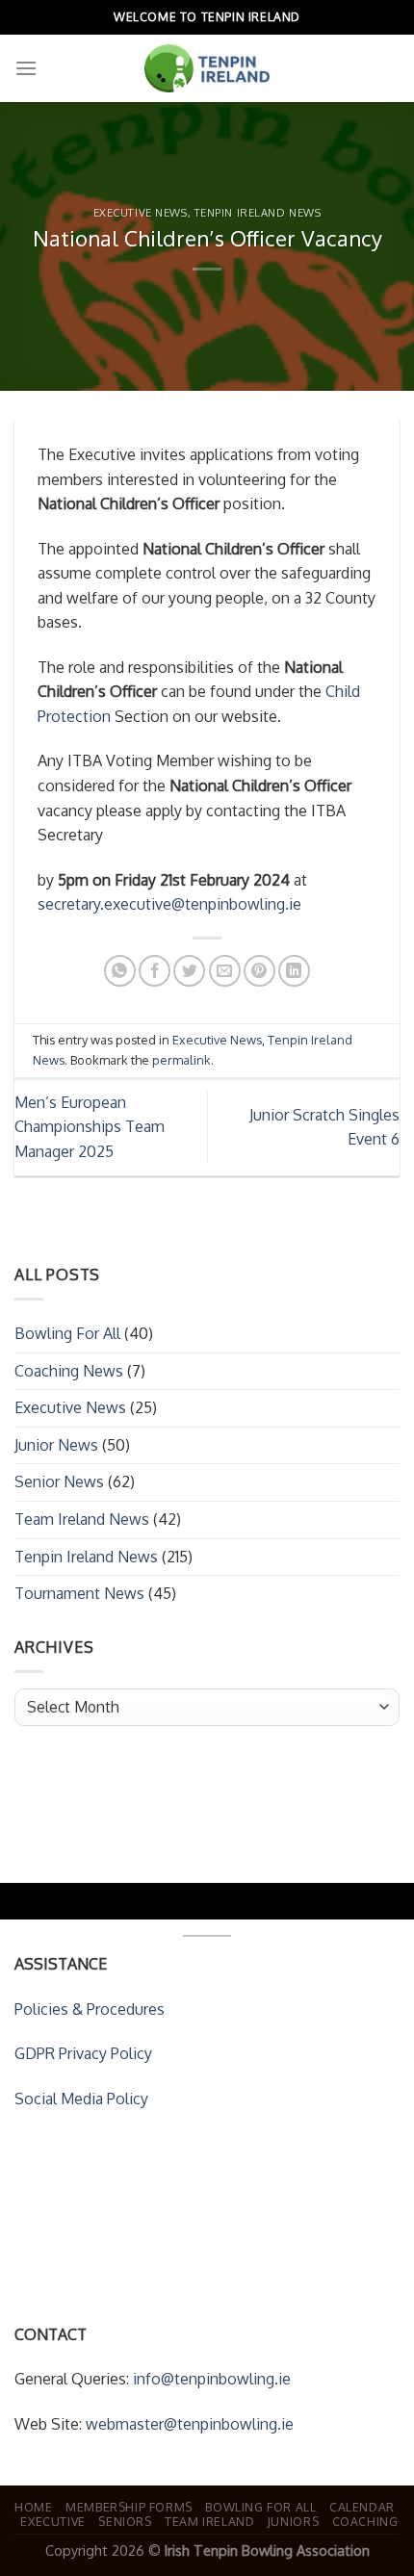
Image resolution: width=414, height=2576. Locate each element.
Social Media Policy (81, 2099)
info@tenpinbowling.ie (212, 2379)
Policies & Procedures (90, 2009)
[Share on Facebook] (155, 971)
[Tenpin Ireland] (207, 68)
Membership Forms (129, 2507)
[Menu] (26, 68)
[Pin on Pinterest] (259, 971)
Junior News (56, 1445)
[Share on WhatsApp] (120, 971)
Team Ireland (209, 2521)
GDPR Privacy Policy (83, 2053)
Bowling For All (67, 1333)
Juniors (293, 2521)
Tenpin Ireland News (258, 212)
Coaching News (69, 1371)
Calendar (362, 2507)
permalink (181, 1060)
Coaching (365, 2521)
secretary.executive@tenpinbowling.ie (169, 904)
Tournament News (79, 1593)
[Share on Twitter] (189, 971)
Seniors (125, 2521)
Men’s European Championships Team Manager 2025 (90, 1127)
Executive (53, 2521)
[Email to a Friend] (225, 971)
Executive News (141, 212)
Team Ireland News (82, 1519)
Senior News (59, 1481)
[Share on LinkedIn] (294, 971)
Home (33, 2507)
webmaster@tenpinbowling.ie (190, 2424)
